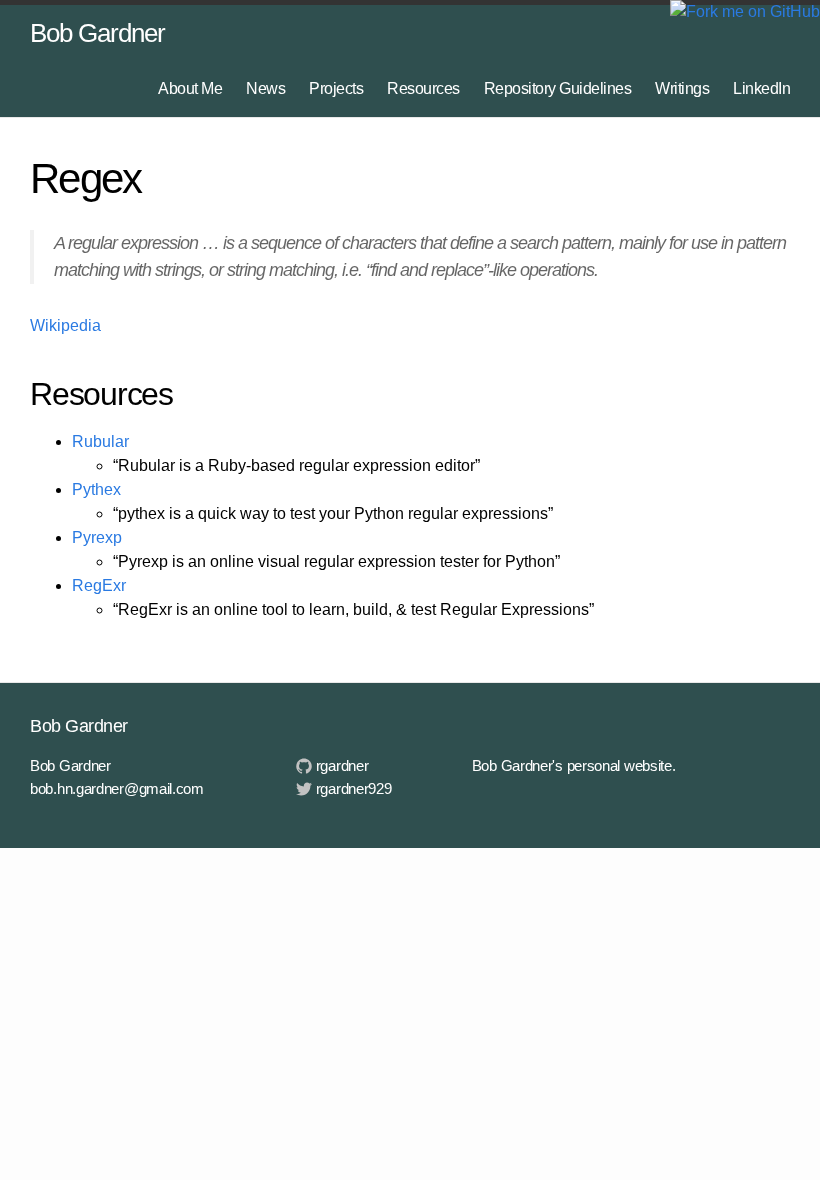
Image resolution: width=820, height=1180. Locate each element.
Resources (423, 88)
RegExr (99, 585)
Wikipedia (65, 325)
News (265, 88)
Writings (682, 88)
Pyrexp (97, 537)
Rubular (100, 441)
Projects (336, 88)
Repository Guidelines (558, 88)
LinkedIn (761, 88)
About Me (190, 88)
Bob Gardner (97, 33)
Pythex (96, 489)
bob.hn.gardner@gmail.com (117, 788)
